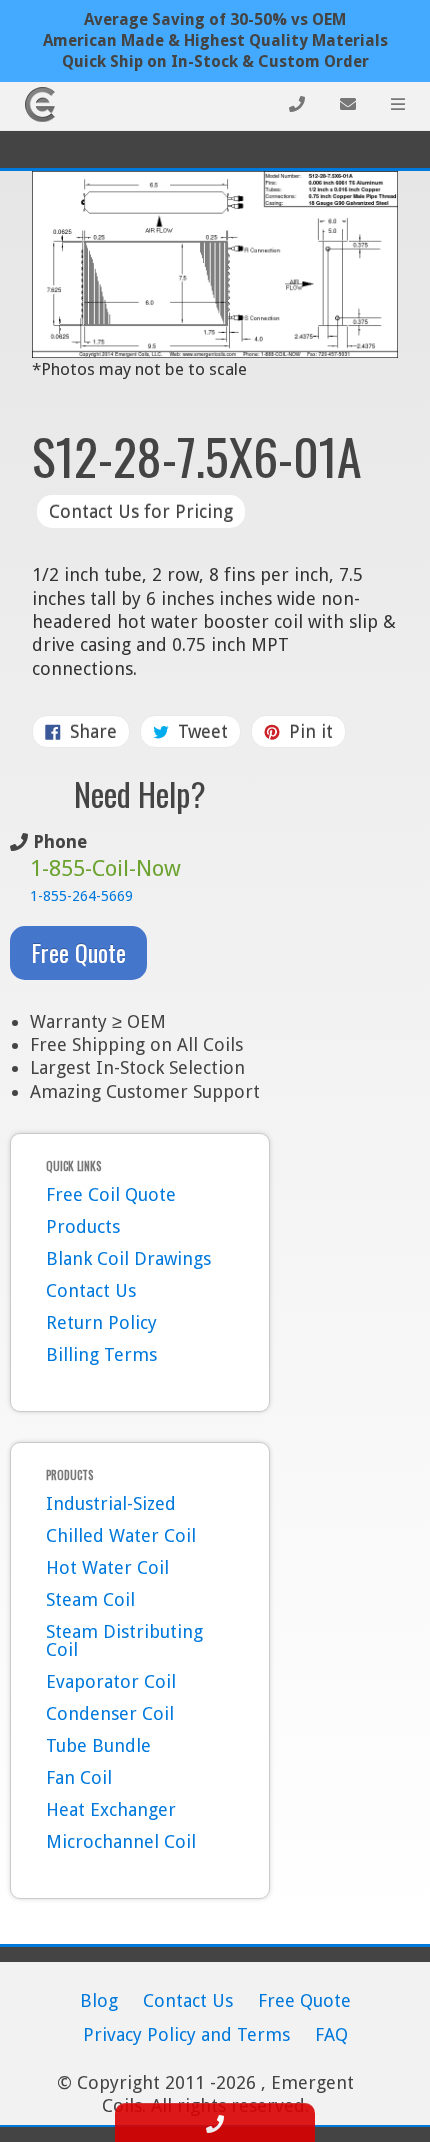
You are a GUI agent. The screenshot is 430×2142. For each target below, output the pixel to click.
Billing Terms (101, 1354)
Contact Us (91, 1290)
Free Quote (78, 952)
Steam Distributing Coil (124, 1640)
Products (83, 1226)
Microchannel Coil (121, 1841)
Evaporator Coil (111, 1681)
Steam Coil (90, 1599)
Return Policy (101, 1322)
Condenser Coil (110, 1713)
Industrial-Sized (111, 1503)
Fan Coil (79, 1777)
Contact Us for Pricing (141, 511)
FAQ (331, 2034)
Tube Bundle (98, 1745)
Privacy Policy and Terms (186, 2034)
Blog (99, 2000)
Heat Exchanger (111, 1809)
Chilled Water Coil (121, 1535)
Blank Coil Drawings (128, 1258)
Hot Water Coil (107, 1567)
